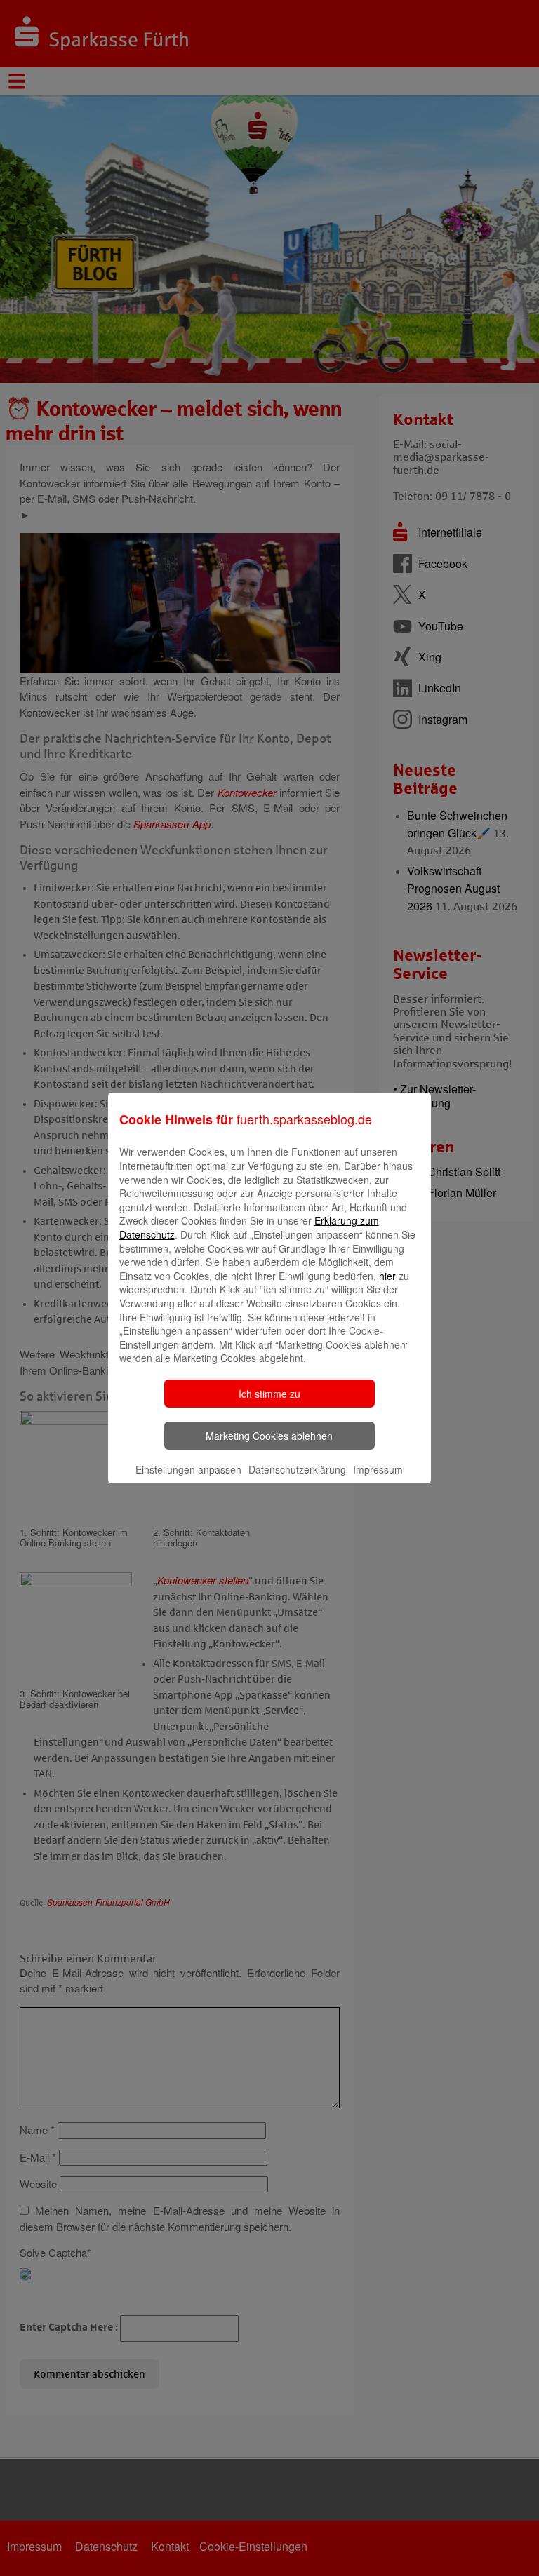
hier (387, 1276)
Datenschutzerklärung (297, 1469)
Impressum (378, 1469)
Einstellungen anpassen (188, 1469)
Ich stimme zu (269, 1394)
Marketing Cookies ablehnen (269, 1436)
